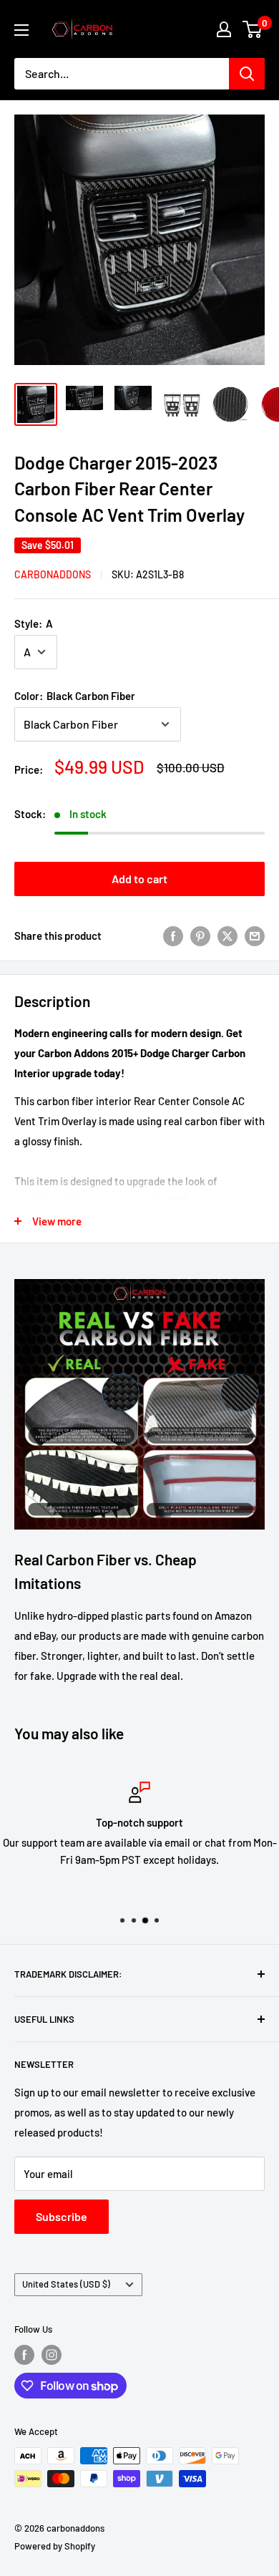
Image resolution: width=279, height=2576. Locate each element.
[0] (253, 29)
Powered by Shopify (55, 2546)
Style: (34, 623)
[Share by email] (255, 935)
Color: (75, 696)
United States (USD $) (66, 2284)
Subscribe (62, 2216)
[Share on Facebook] (173, 935)
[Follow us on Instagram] (52, 2355)
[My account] (224, 29)
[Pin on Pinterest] (200, 935)
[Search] (247, 74)
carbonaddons (53, 574)
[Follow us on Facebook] (24, 2355)
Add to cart (139, 879)
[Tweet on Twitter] (227, 935)
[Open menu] (21, 30)
